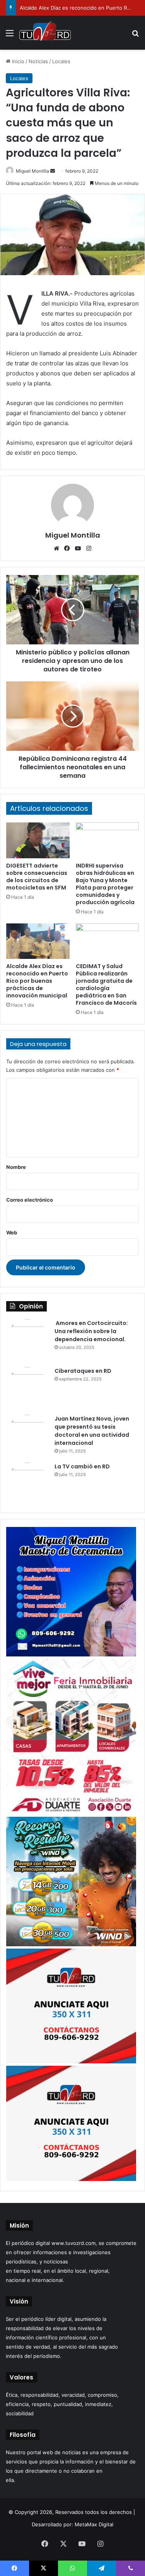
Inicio (17, 61)
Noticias (38, 61)
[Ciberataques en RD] (27, 1388)
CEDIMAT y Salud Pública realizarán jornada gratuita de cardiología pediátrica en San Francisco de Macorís (106, 984)
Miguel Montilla (32, 171)
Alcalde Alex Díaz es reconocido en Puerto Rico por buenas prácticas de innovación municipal (37, 981)
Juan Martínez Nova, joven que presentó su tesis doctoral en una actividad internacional (92, 1431)
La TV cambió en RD (82, 1466)
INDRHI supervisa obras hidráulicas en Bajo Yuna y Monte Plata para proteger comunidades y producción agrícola (105, 884)
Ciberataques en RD (83, 1371)
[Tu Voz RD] (45, 33)
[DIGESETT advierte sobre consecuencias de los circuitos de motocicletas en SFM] (38, 840)
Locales (61, 61)
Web (12, 1233)
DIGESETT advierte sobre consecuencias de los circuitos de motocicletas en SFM (37, 877)
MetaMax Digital (94, 2524)
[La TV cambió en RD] (27, 1484)
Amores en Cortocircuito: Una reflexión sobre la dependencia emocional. (91, 1331)
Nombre (16, 1167)
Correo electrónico (30, 1200)
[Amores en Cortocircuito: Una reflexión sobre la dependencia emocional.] (27, 1340)
